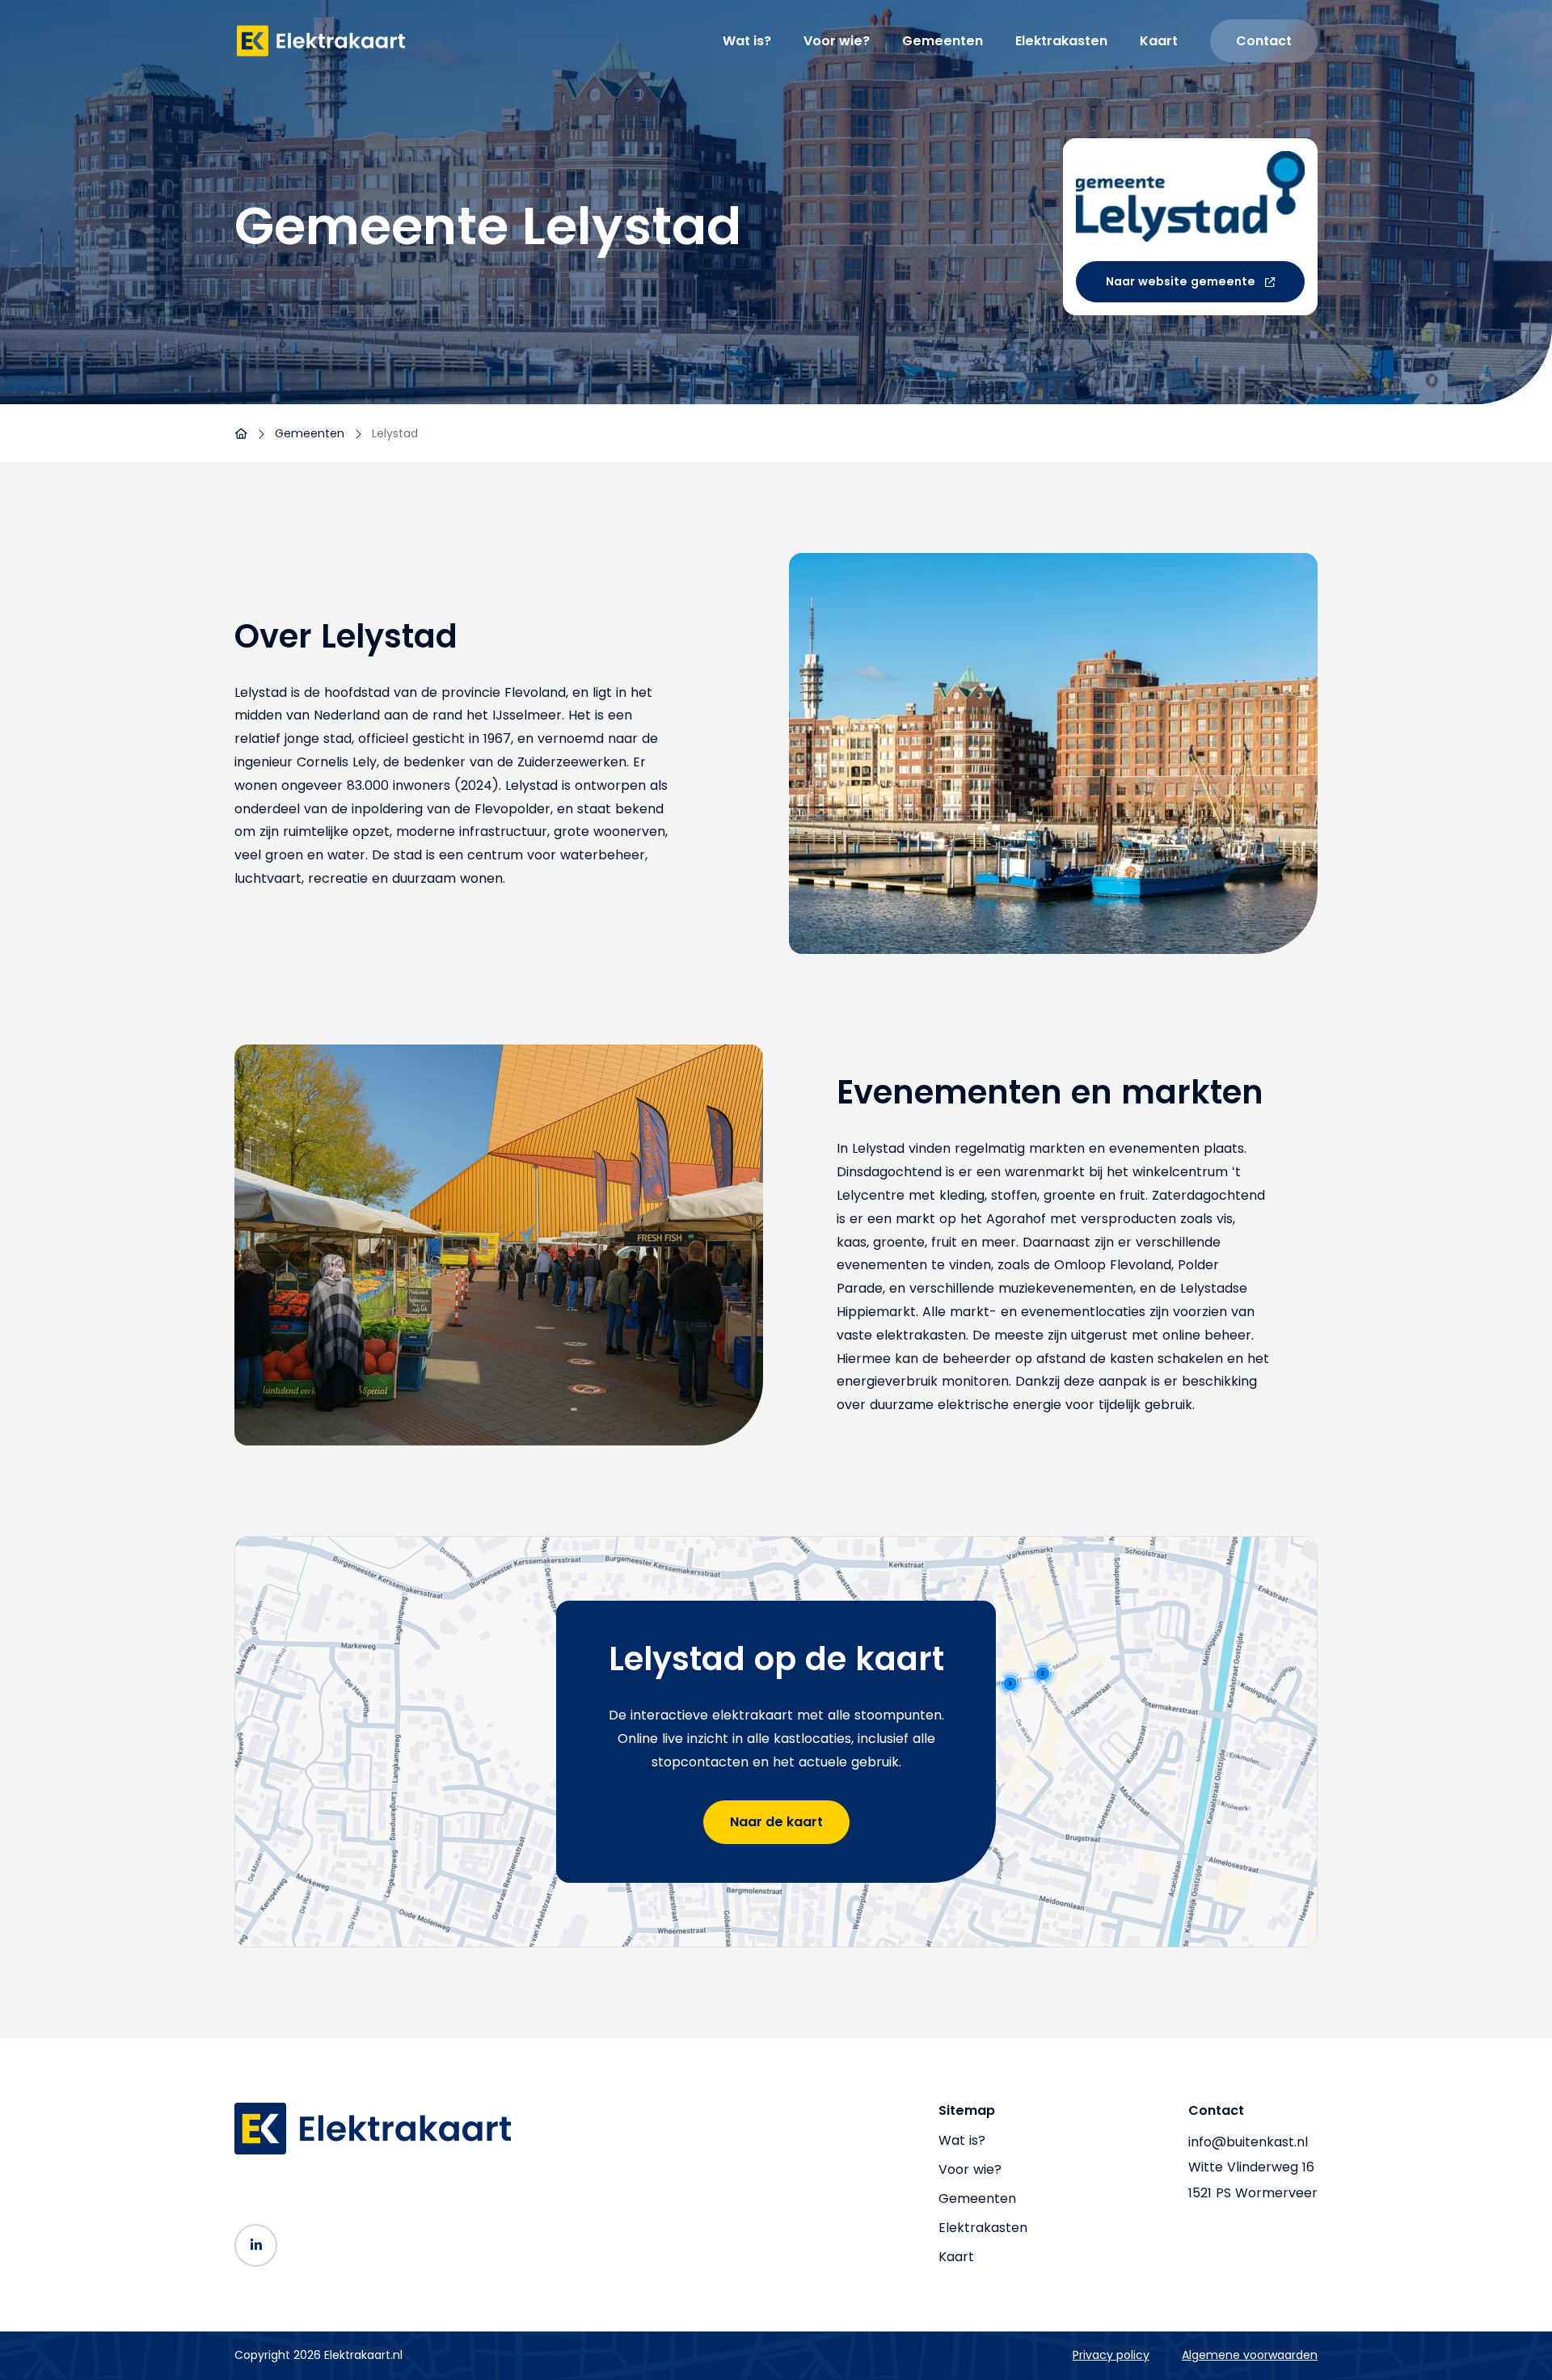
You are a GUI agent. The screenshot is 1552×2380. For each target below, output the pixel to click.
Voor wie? (837, 41)
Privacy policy (1111, 2355)
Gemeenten (943, 41)
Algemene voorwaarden (1250, 2355)
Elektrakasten (1061, 41)
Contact (1264, 41)
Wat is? (747, 41)
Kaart (1159, 41)
